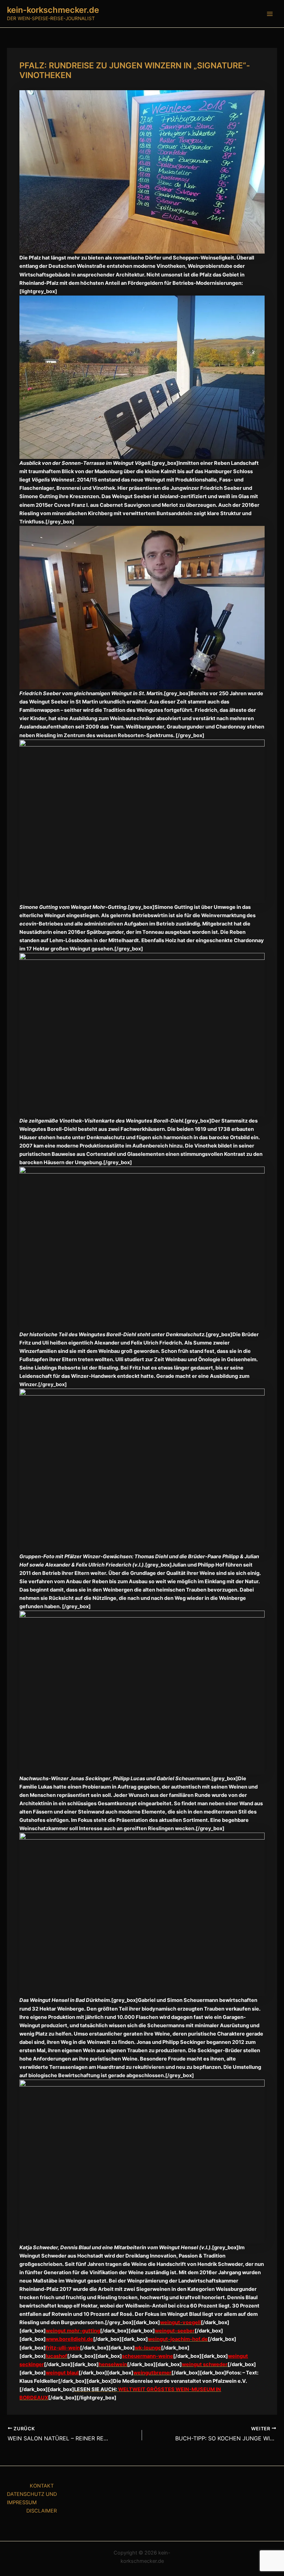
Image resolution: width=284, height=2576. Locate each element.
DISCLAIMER (42, 2511)
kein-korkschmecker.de (53, 10)
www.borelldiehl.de (69, 2339)
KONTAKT (42, 2486)
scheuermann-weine (148, 2356)
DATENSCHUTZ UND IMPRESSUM (32, 2498)
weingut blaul (62, 2373)
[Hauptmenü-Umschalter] (270, 14)
